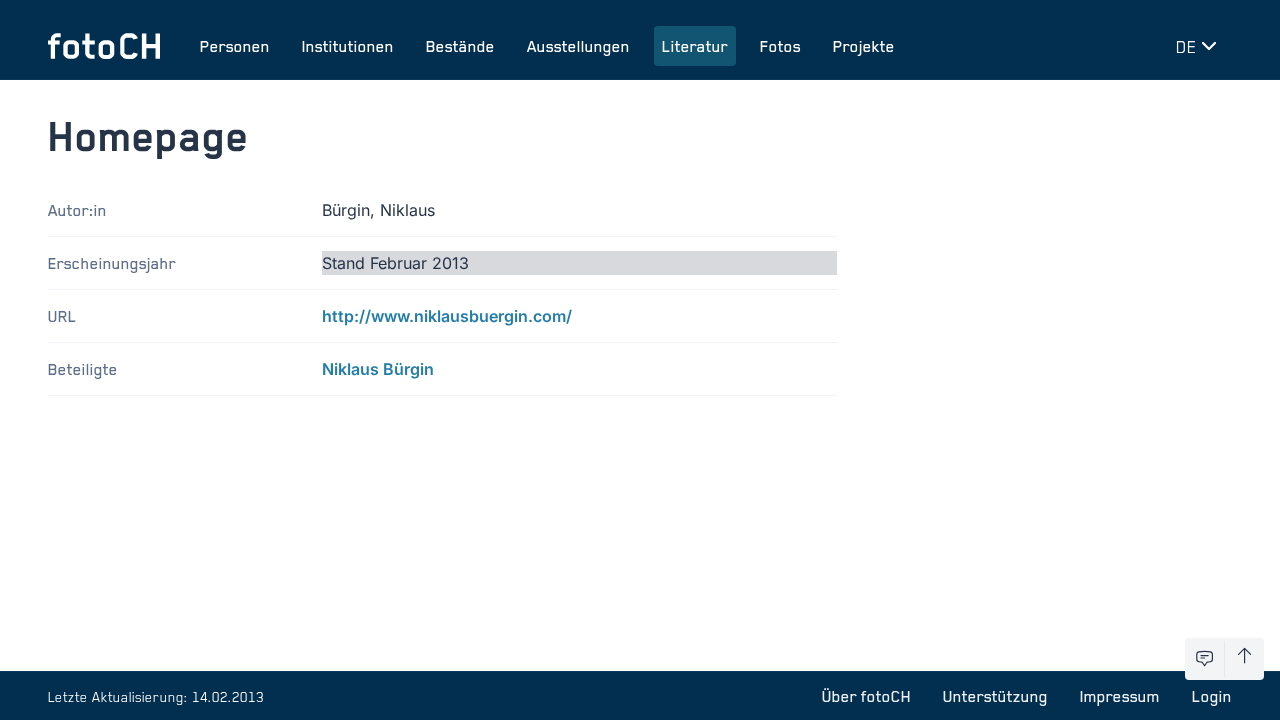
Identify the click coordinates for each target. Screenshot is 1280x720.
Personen (235, 46)
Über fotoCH (866, 696)
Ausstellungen (578, 46)
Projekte (864, 46)
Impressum (1120, 696)
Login (1212, 696)
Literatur (695, 46)
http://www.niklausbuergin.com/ (447, 316)
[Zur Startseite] (104, 46)
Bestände (460, 46)
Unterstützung (995, 696)
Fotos (780, 46)
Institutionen (348, 46)
